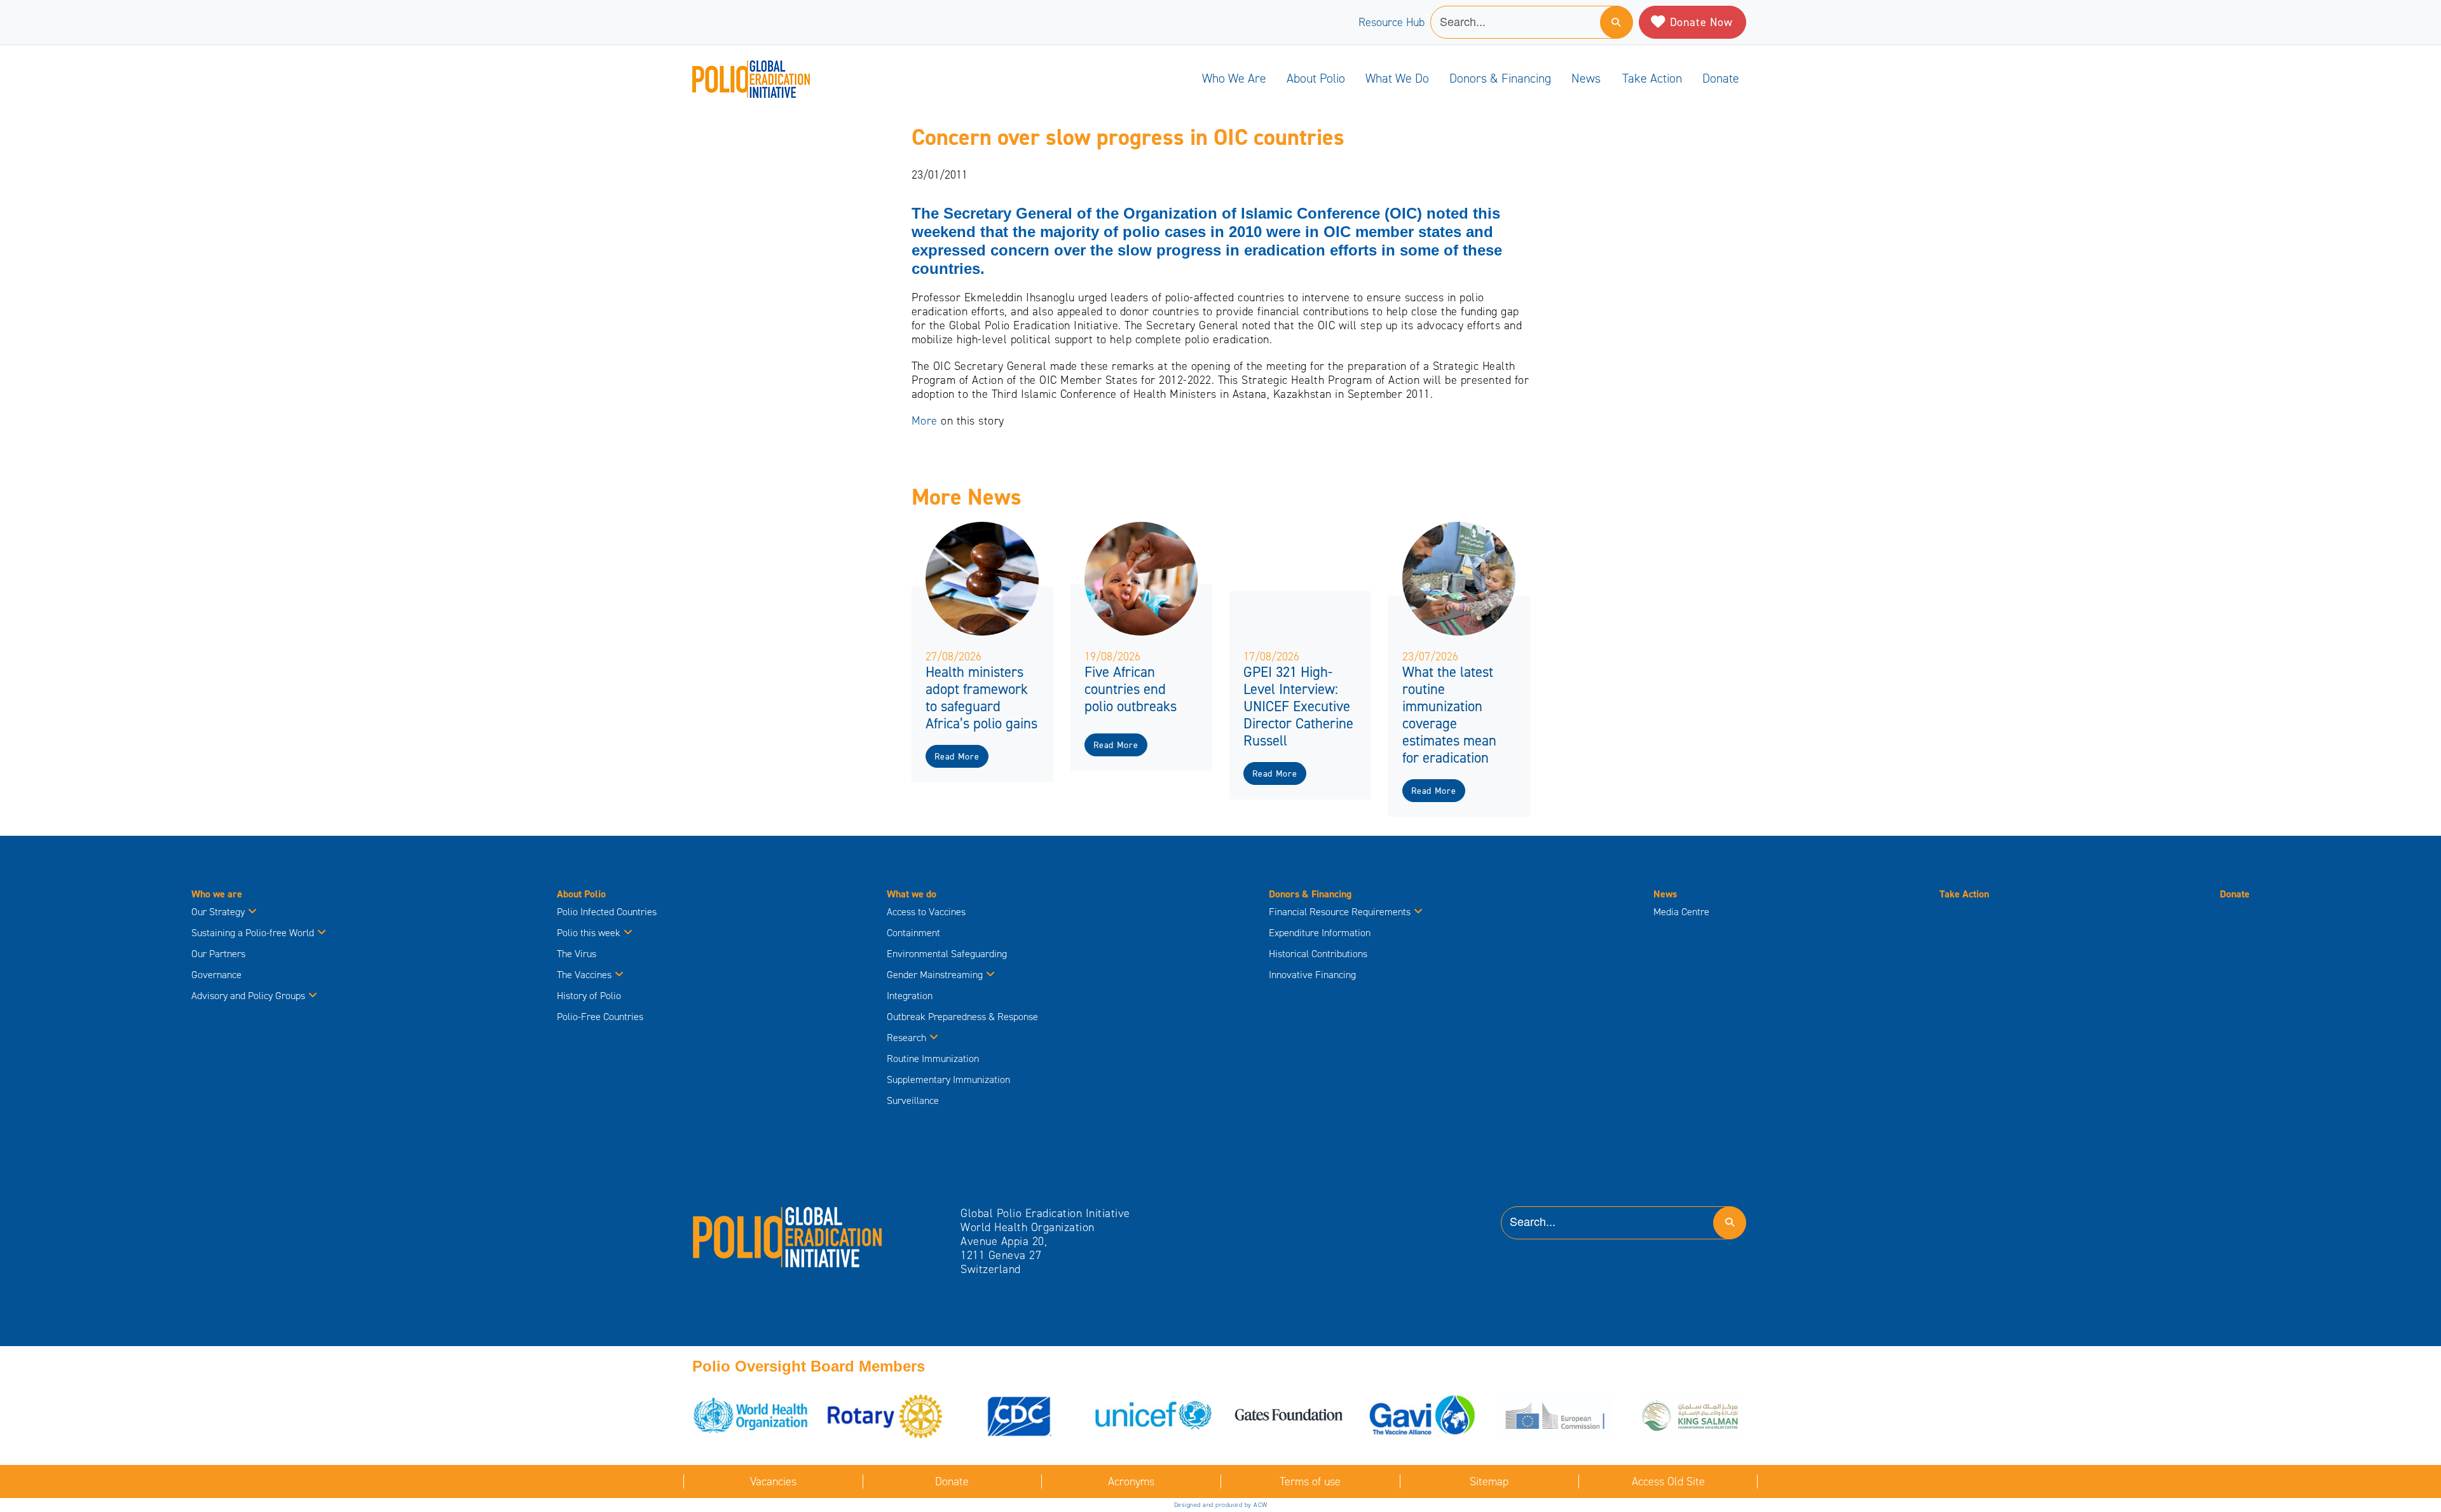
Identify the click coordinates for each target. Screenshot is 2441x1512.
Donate (1721, 78)
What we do (1397, 78)
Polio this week (589, 933)
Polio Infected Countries (607, 912)
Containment (913, 933)
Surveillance (913, 1100)
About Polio (1316, 78)
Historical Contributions (1318, 954)
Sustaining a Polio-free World (253, 933)
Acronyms (1131, 1481)
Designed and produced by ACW (1221, 1505)
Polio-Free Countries (600, 1017)
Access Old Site (1668, 1481)
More (926, 421)
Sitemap (1489, 1481)
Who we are (1234, 78)
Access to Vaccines (927, 912)
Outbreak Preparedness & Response (962, 1017)
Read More (957, 757)
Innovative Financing (1312, 975)
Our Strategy (218, 912)
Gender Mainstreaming (935, 975)
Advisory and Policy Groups (248, 996)
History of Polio (589, 996)
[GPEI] (788, 1236)
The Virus (577, 954)
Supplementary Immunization (948, 1080)
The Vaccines (584, 975)
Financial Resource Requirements (1340, 912)
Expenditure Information (1320, 933)
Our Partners (218, 954)
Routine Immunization (933, 1059)
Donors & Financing (1500, 78)
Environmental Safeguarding (947, 954)
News (1586, 78)
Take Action (1652, 78)
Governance (216, 975)
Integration (910, 996)
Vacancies (773, 1481)
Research (906, 1038)
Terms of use (1310, 1481)
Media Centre (1681, 912)
